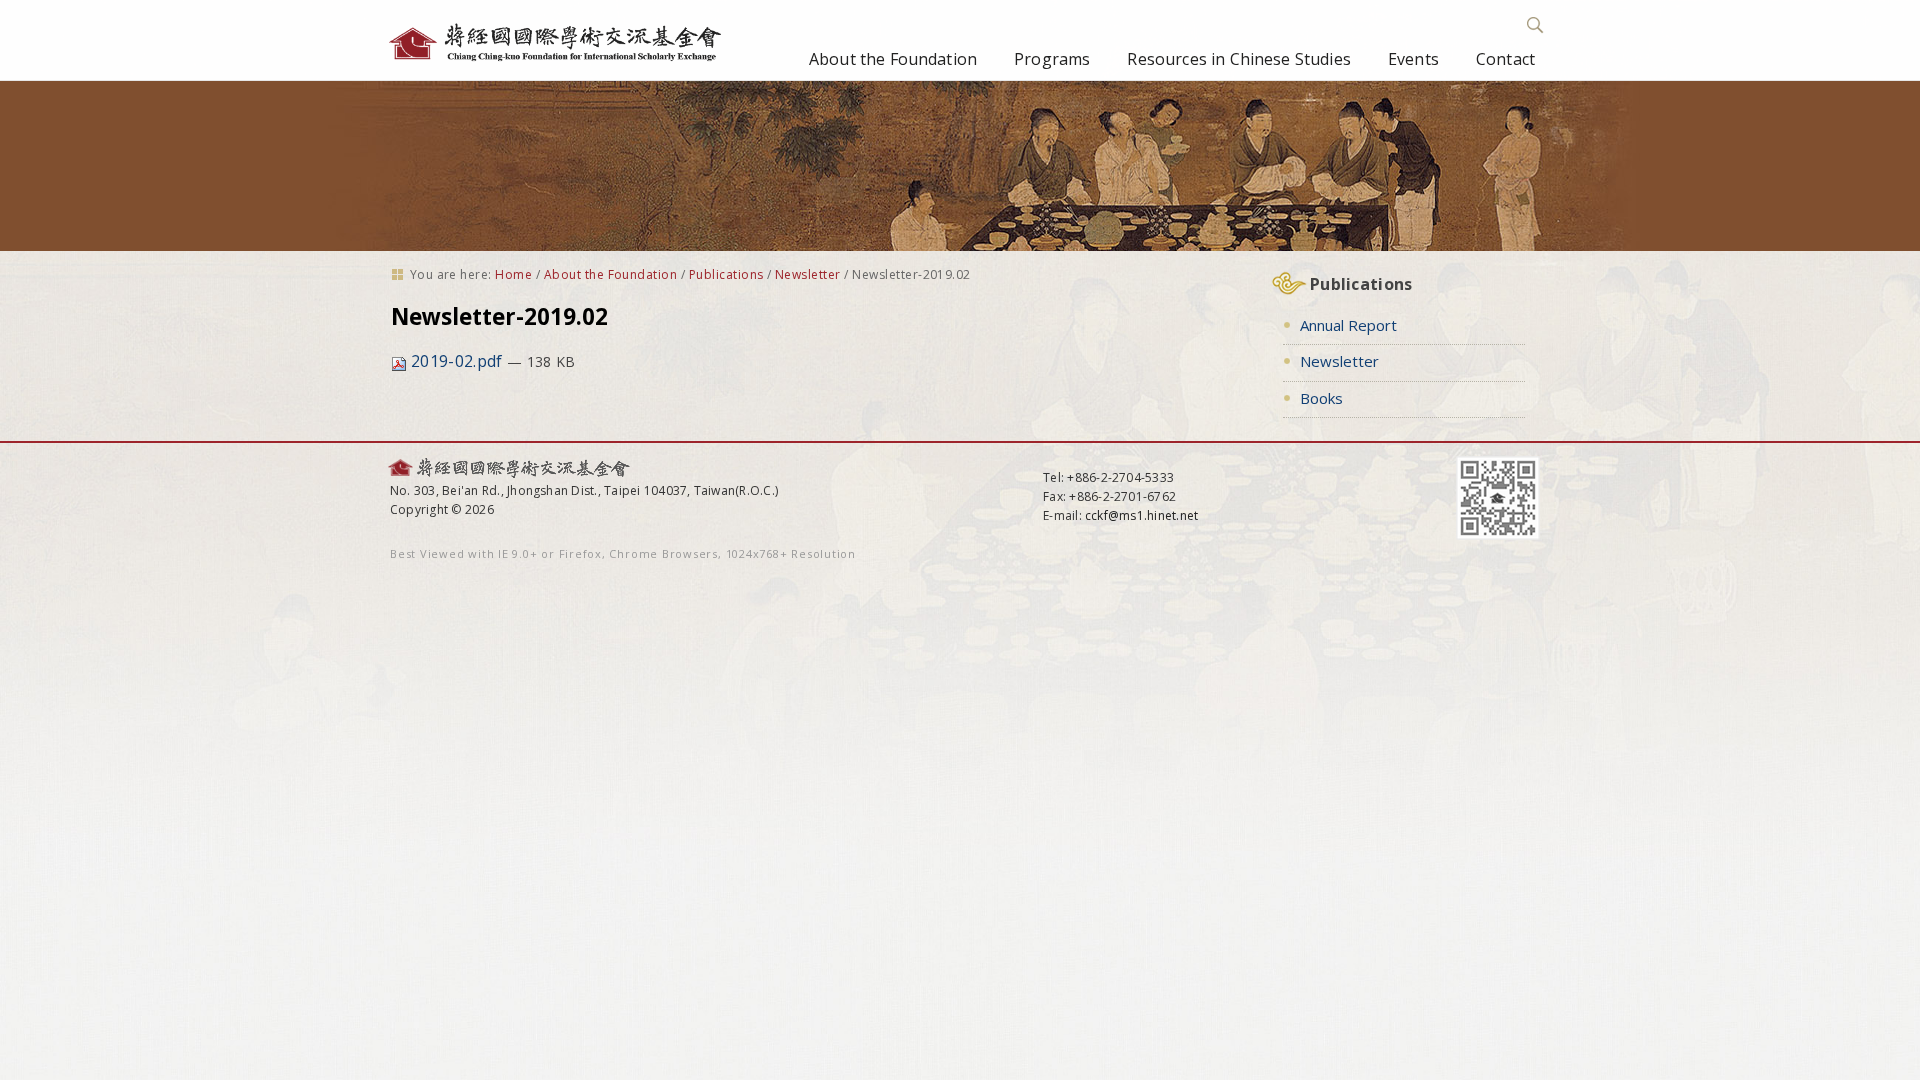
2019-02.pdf (457, 361)
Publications (726, 274)
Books (1321, 398)
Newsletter (808, 274)
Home (513, 274)
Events (1413, 59)
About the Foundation (893, 59)
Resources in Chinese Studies (1238, 59)
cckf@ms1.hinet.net (1141, 515)
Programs (1052, 59)
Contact (1505, 59)
